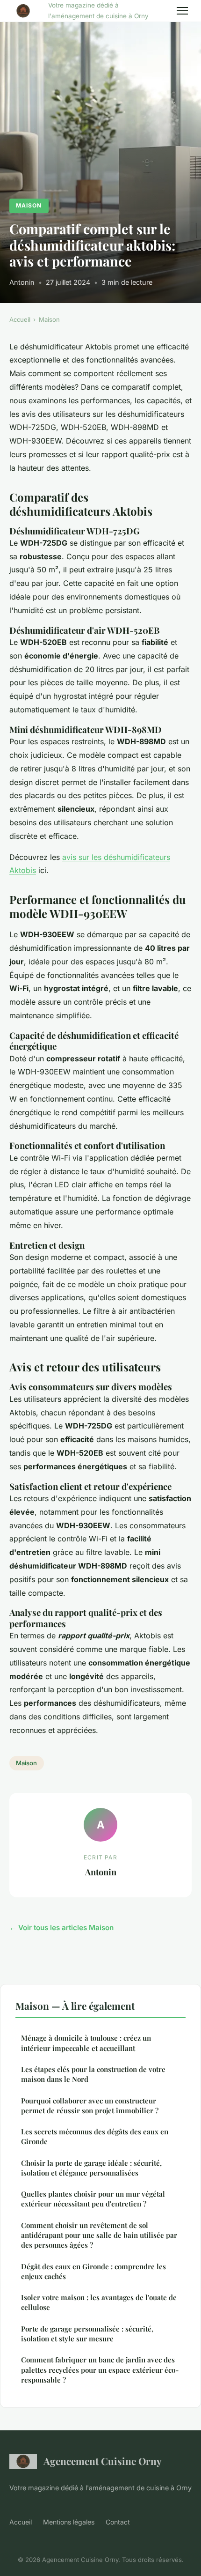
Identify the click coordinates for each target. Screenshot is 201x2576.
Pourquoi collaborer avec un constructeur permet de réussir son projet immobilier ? (90, 2106)
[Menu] (182, 11)
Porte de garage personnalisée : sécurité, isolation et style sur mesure (87, 2334)
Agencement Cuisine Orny (103, 2461)
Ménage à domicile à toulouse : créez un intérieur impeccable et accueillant (86, 2043)
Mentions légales (69, 2522)
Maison (29, 205)
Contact (118, 2522)
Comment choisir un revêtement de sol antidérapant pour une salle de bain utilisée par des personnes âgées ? (99, 2235)
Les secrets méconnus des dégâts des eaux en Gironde (95, 2136)
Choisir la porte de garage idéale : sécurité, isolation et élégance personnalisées (91, 2168)
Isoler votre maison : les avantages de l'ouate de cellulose (99, 2302)
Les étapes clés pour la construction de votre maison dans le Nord (93, 2074)
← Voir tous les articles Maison (61, 1928)
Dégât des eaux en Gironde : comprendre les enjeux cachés (93, 2271)
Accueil (20, 319)
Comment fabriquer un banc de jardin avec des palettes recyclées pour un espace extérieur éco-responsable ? (100, 2370)
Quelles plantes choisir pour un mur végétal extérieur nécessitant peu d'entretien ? (93, 2199)
